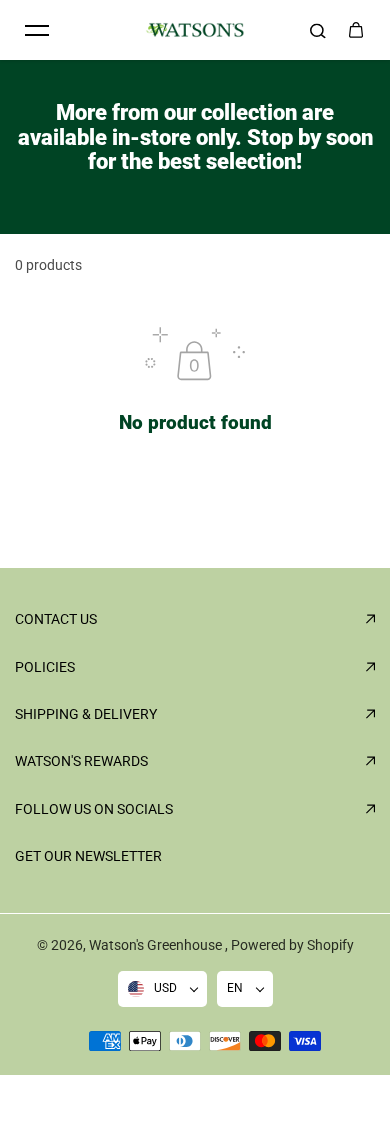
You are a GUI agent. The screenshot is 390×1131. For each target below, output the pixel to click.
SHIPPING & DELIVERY (86, 714)
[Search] (318, 30)
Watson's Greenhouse (157, 945)
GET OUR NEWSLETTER (88, 856)
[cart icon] (356, 30)
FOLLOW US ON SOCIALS (94, 809)
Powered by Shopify (292, 945)
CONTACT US (56, 619)
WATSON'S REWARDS (81, 761)
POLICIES (45, 667)
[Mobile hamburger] (37, 30)
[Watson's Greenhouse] (195, 30)
